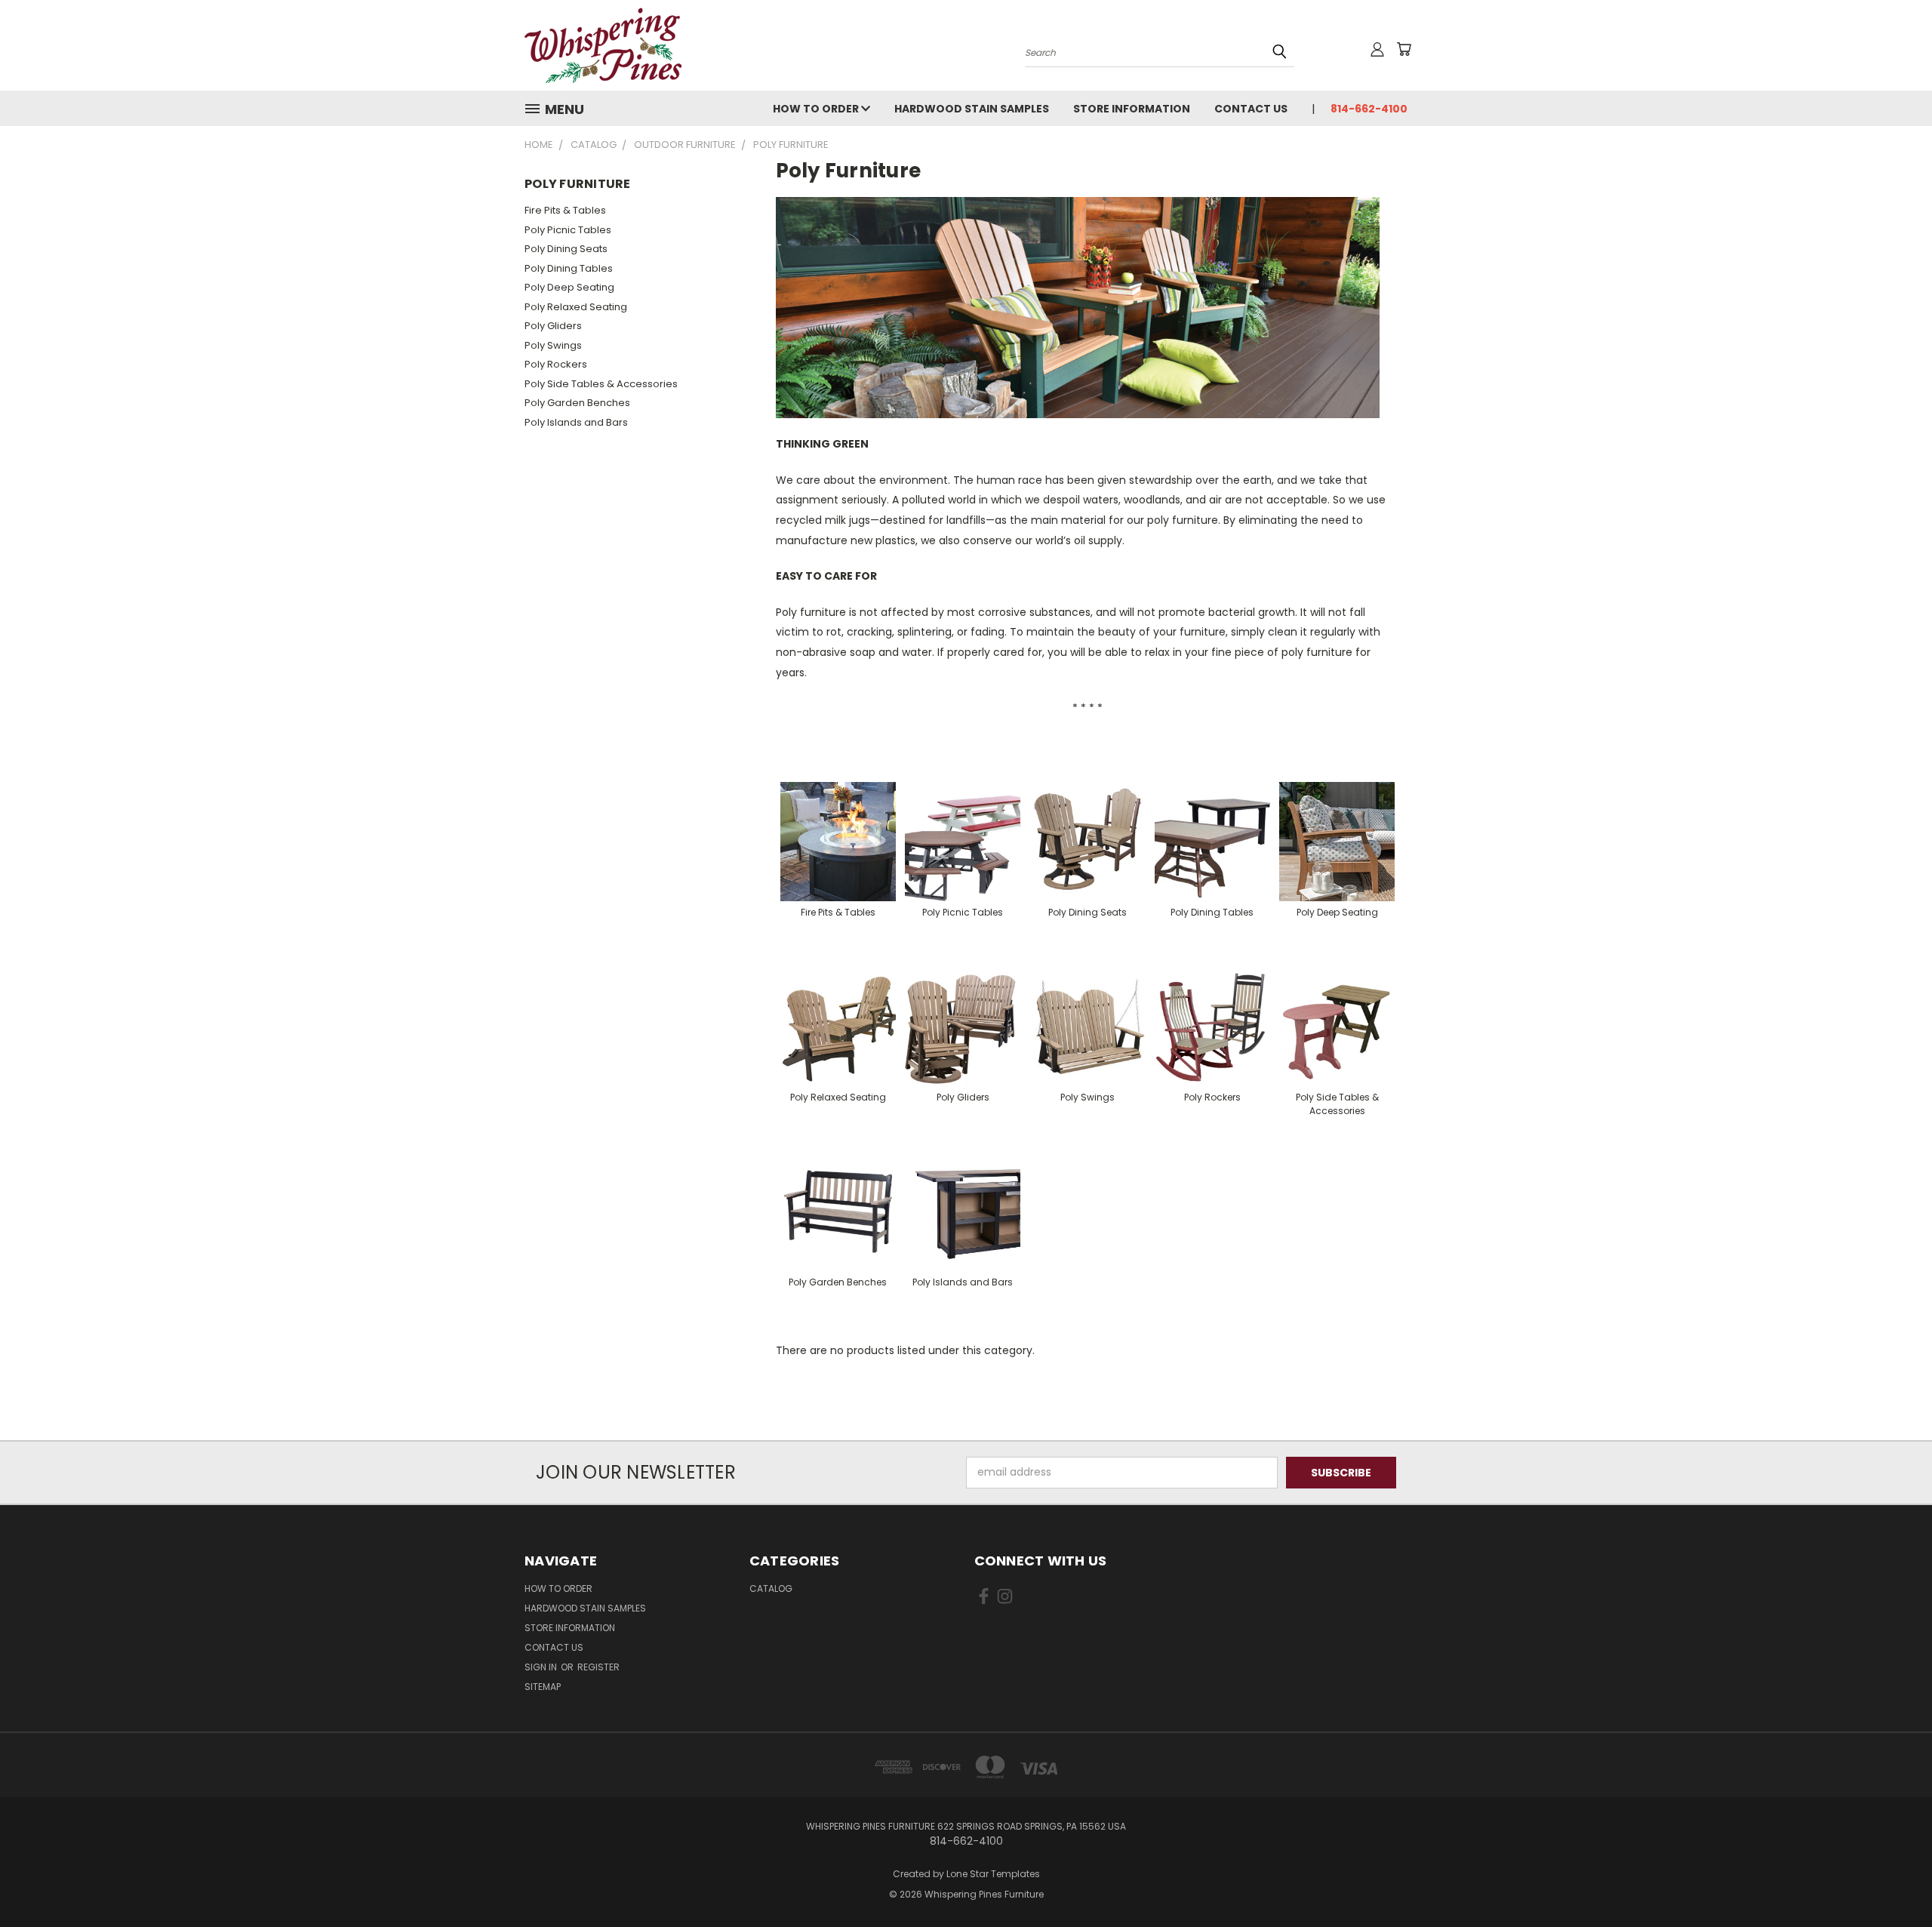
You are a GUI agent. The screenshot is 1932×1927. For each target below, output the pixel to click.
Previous (1892, 1880)
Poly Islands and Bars (576, 422)
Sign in (542, 1667)
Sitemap (543, 1687)
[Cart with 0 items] (1404, 49)
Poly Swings (553, 345)
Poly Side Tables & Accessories (601, 384)
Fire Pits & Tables (565, 210)
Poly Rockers (556, 364)
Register (598, 1667)
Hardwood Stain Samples (972, 109)
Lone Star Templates (993, 1874)
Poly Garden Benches (577, 403)
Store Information (1132, 109)
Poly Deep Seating (569, 287)
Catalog (771, 1588)
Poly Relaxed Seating (576, 307)
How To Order (817, 109)
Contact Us (1251, 109)
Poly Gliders (553, 326)
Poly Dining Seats (566, 249)
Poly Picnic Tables (568, 230)
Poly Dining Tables (569, 268)
